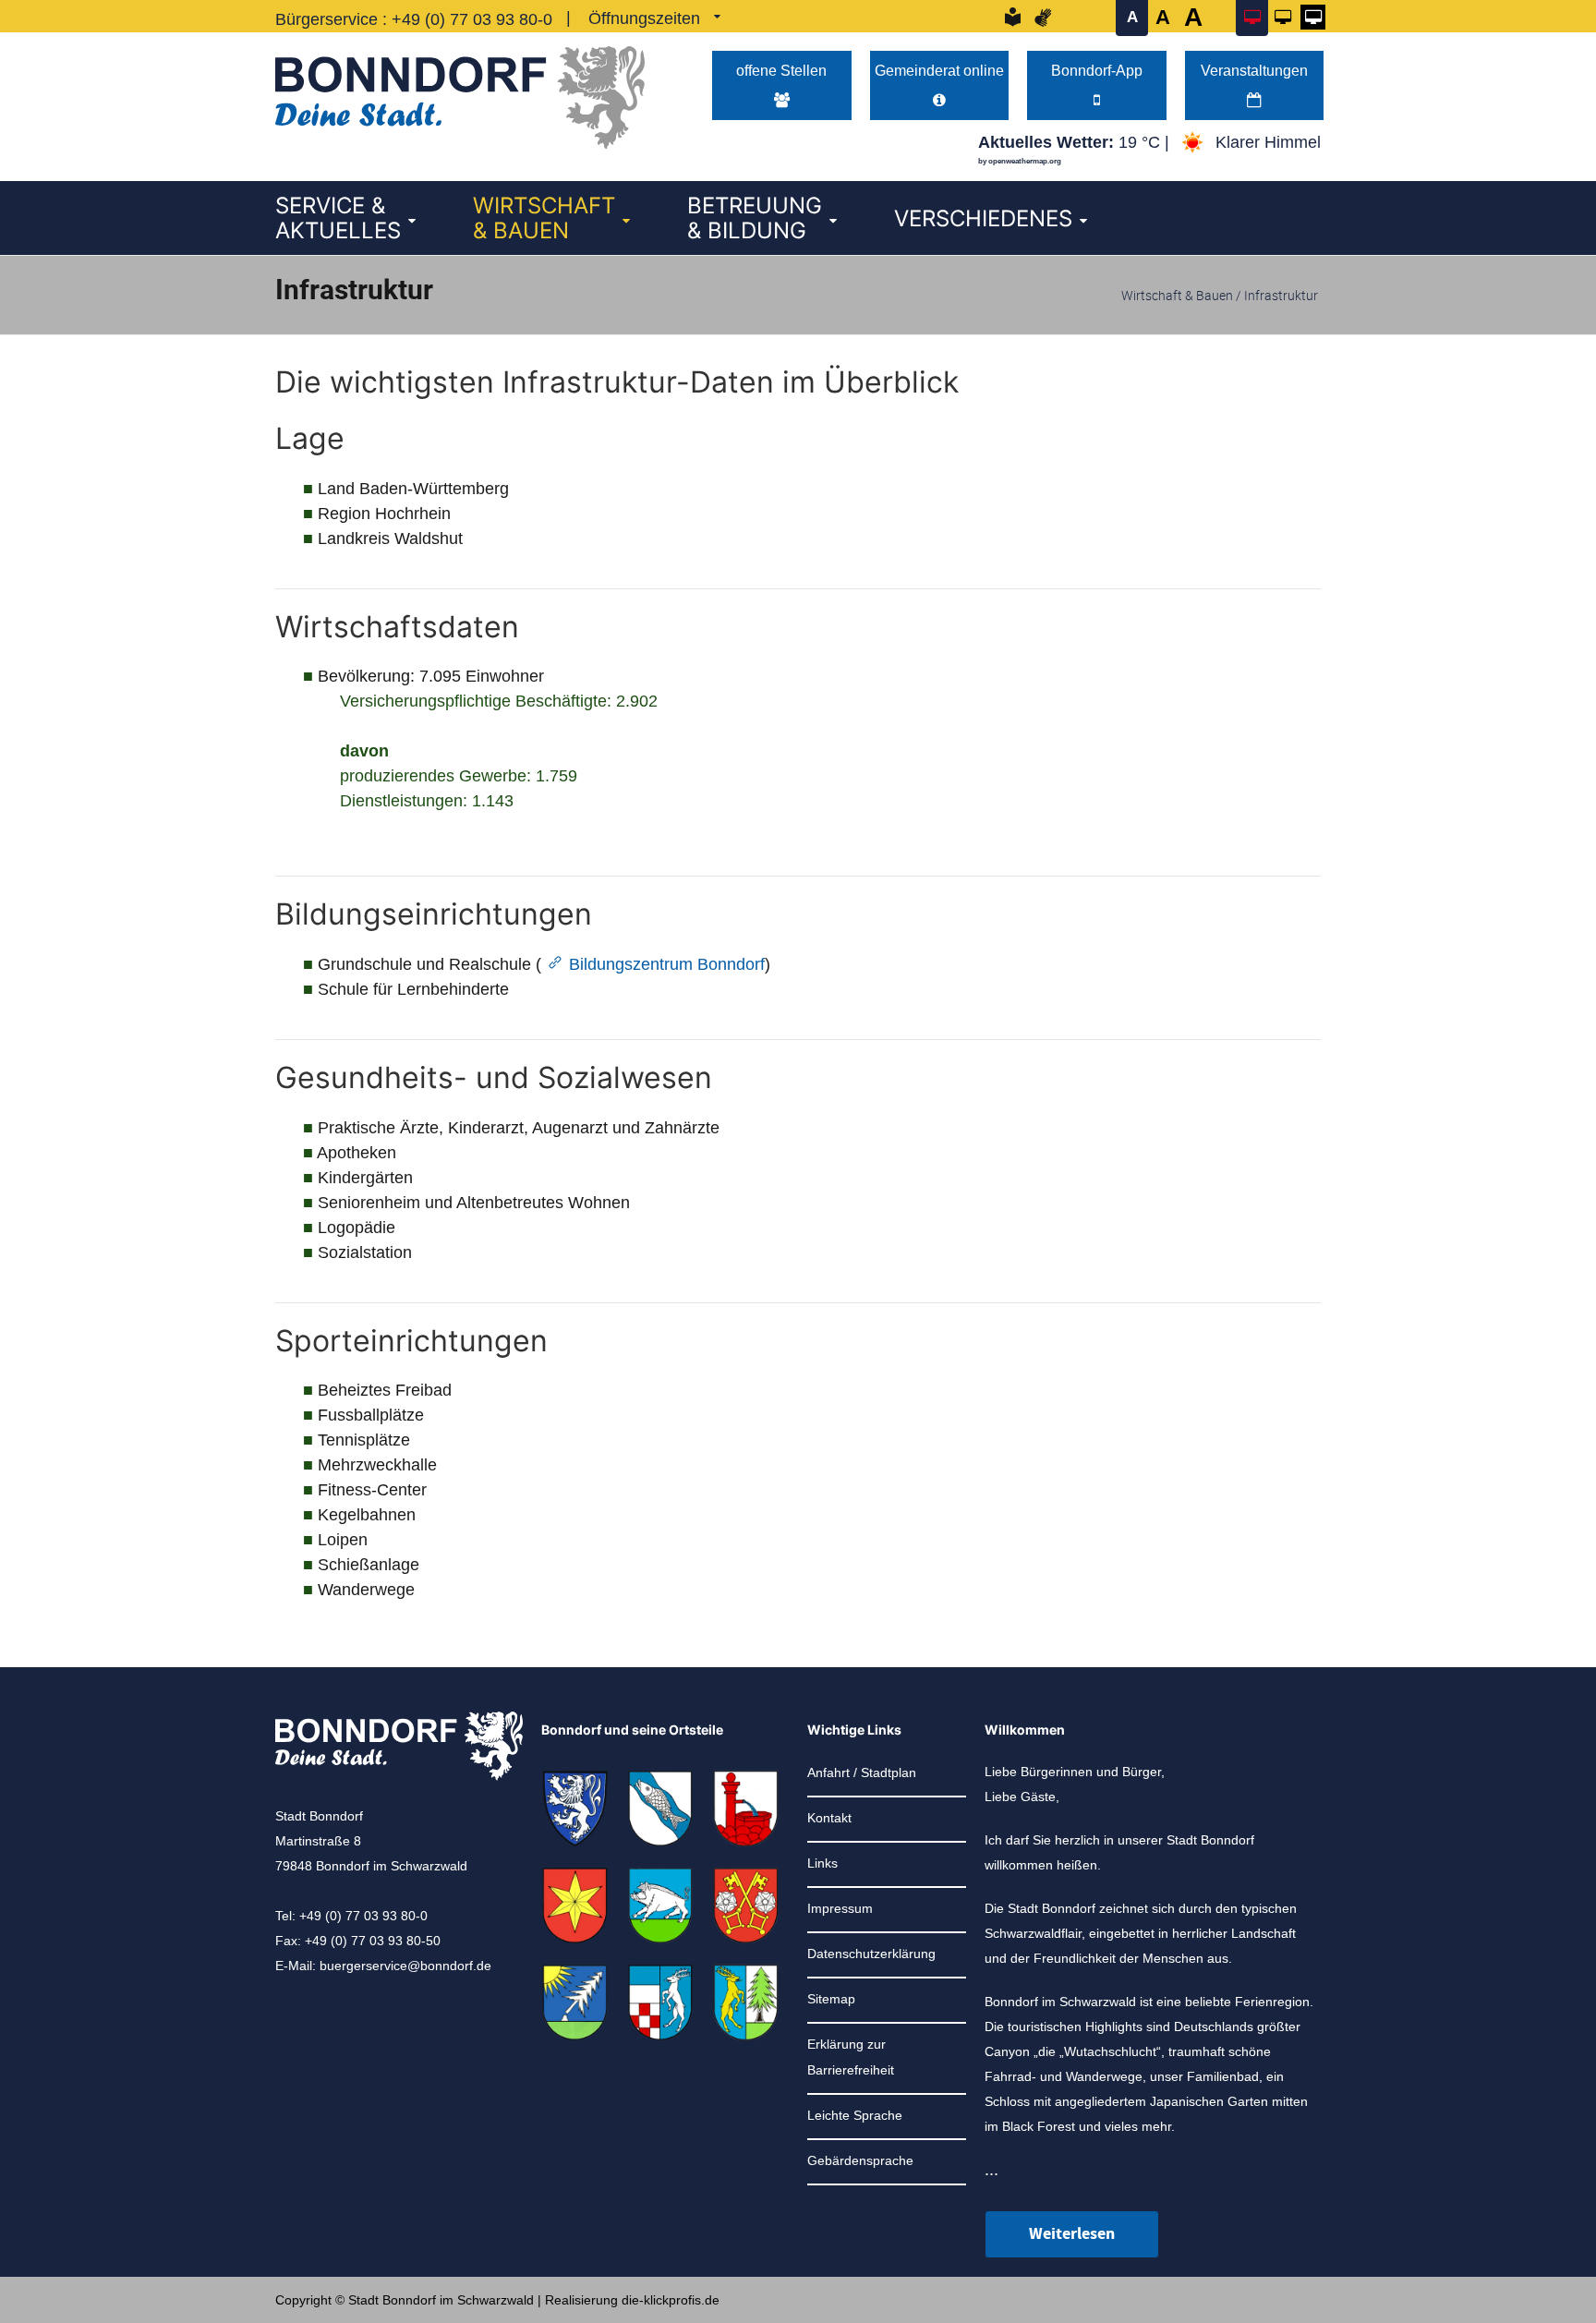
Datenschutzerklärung (871, 1954)
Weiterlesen (1072, 2234)
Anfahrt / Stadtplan (862, 1772)
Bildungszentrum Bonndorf (667, 964)
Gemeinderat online (939, 70)
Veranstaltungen (1254, 70)
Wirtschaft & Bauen (1177, 295)
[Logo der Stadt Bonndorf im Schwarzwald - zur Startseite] (460, 93)
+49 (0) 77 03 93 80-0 (472, 19)
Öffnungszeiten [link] (644, 18)
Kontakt (829, 1818)
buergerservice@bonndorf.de (405, 1966)
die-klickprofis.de (671, 2300)
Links (822, 1863)
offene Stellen (781, 70)
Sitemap (831, 1999)
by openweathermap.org (1020, 161)
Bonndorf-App (1097, 70)
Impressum (840, 1908)
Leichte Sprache (855, 2115)
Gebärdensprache (860, 2160)
